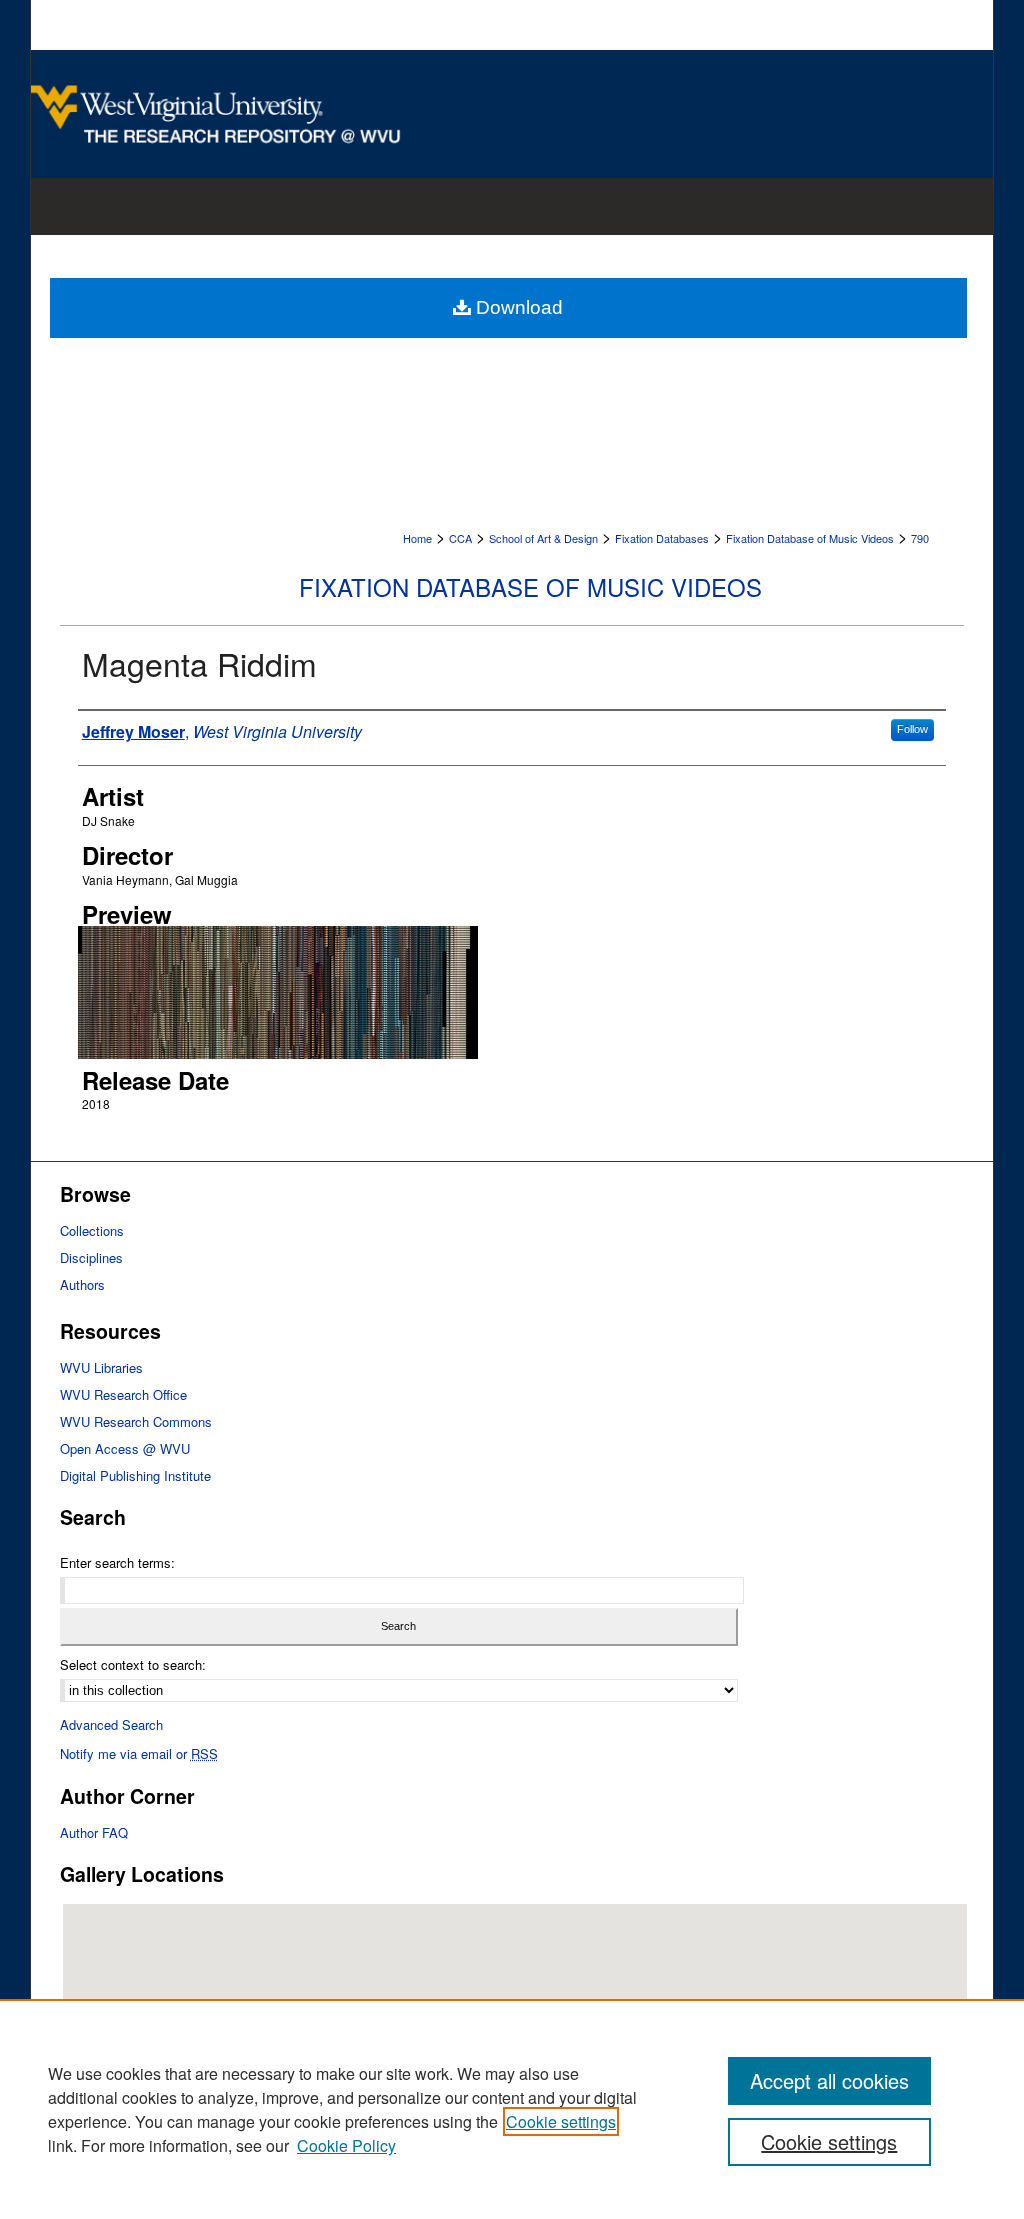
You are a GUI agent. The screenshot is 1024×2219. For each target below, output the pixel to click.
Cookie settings (561, 2121)
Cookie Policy (346, 2145)
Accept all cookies (829, 2080)
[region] (512, 2109)
